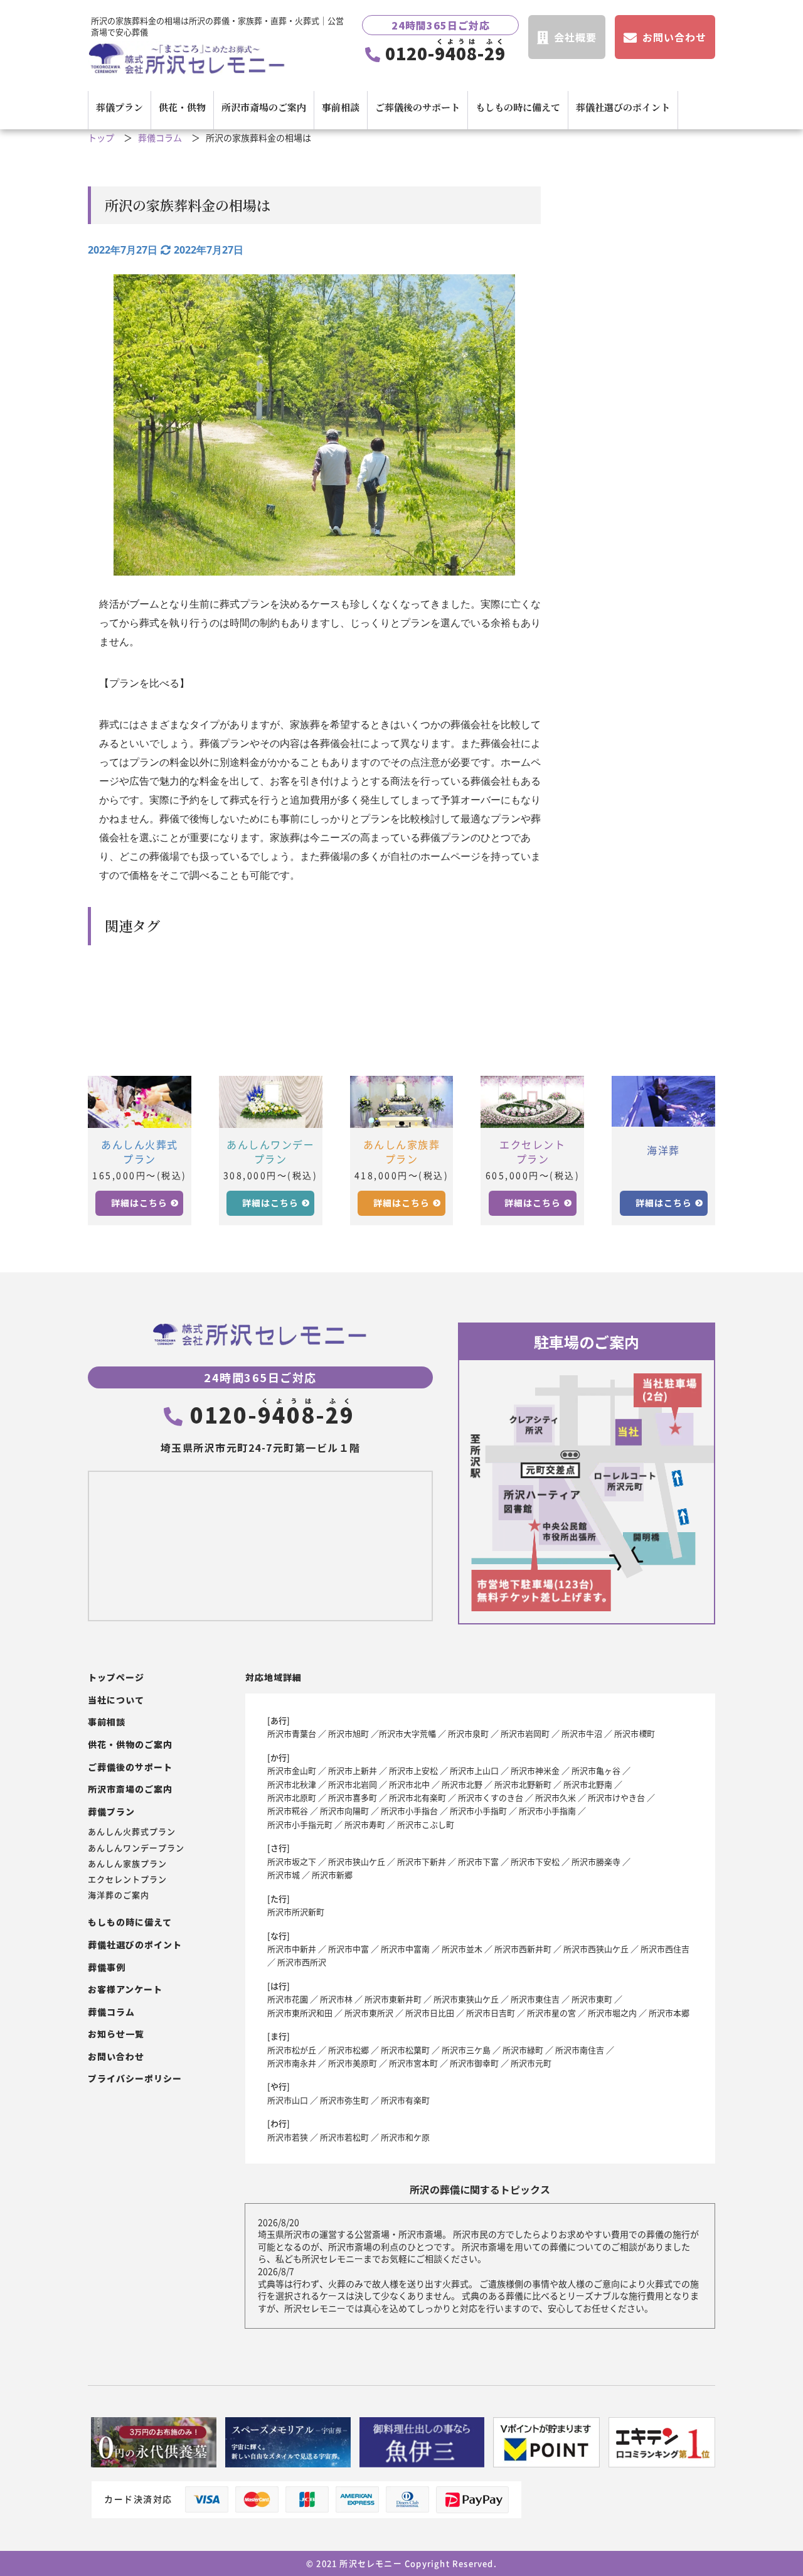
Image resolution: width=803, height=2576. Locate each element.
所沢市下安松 (535, 1861)
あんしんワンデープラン (136, 1848)
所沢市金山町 (292, 1770)
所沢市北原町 (292, 1797)
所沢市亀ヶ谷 (596, 1770)
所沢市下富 (478, 1861)
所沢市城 (284, 1875)
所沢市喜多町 (353, 1797)
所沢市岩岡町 (525, 1733)
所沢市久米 (556, 1797)
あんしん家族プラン (127, 1864)
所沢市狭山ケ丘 (357, 1861)
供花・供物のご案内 (130, 1745)
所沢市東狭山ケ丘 (466, 1999)
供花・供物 (182, 107)
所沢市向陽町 (344, 1811)
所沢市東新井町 (393, 1999)
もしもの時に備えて (518, 107)
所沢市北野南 (588, 1784)
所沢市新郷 (332, 1875)
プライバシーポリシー (135, 2079)
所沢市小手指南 (547, 1811)
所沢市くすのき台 (491, 1797)
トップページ (116, 1677)
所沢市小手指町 (478, 1811)
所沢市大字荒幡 (407, 1733)
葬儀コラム (160, 138)
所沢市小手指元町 (300, 1824)
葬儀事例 (107, 1967)
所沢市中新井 (292, 1949)
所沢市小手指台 (409, 1811)
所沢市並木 (462, 1949)
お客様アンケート (125, 1989)
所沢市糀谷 (288, 1811)
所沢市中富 (348, 1949)
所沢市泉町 (468, 1733)
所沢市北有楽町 (417, 1797)
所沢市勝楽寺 (596, 1861)
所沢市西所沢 (302, 1962)
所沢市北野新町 (523, 1784)
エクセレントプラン (127, 1879)
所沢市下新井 (422, 1861)
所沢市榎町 (635, 1733)
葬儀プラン (120, 107)
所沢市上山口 (474, 1770)
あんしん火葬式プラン (132, 1832)
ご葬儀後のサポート (417, 107)
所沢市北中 (409, 1784)
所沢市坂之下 (292, 1861)
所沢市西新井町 (523, 1949)
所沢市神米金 (535, 1770)
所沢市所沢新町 (296, 1912)
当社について (116, 1700)
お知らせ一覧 (116, 2034)
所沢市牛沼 (582, 1733)
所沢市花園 (288, 1999)
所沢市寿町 (365, 1824)
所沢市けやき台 (616, 1797)
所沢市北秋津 (292, 1784)
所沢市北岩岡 (353, 1784)
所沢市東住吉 (535, 1999)
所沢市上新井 (353, 1770)
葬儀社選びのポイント (623, 107)
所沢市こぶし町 (426, 1824)
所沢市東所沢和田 (300, 2013)
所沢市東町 (592, 1999)
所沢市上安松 (413, 1770)
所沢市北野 (462, 1784)
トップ (101, 138)
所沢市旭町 (348, 1733)
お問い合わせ (116, 2057)
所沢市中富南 (405, 1949)
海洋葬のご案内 (119, 1895)
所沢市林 (336, 1999)
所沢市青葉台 (292, 1733)
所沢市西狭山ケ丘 (596, 1949)
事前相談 (341, 107)
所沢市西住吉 (665, 1949)
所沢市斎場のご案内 (264, 107)
